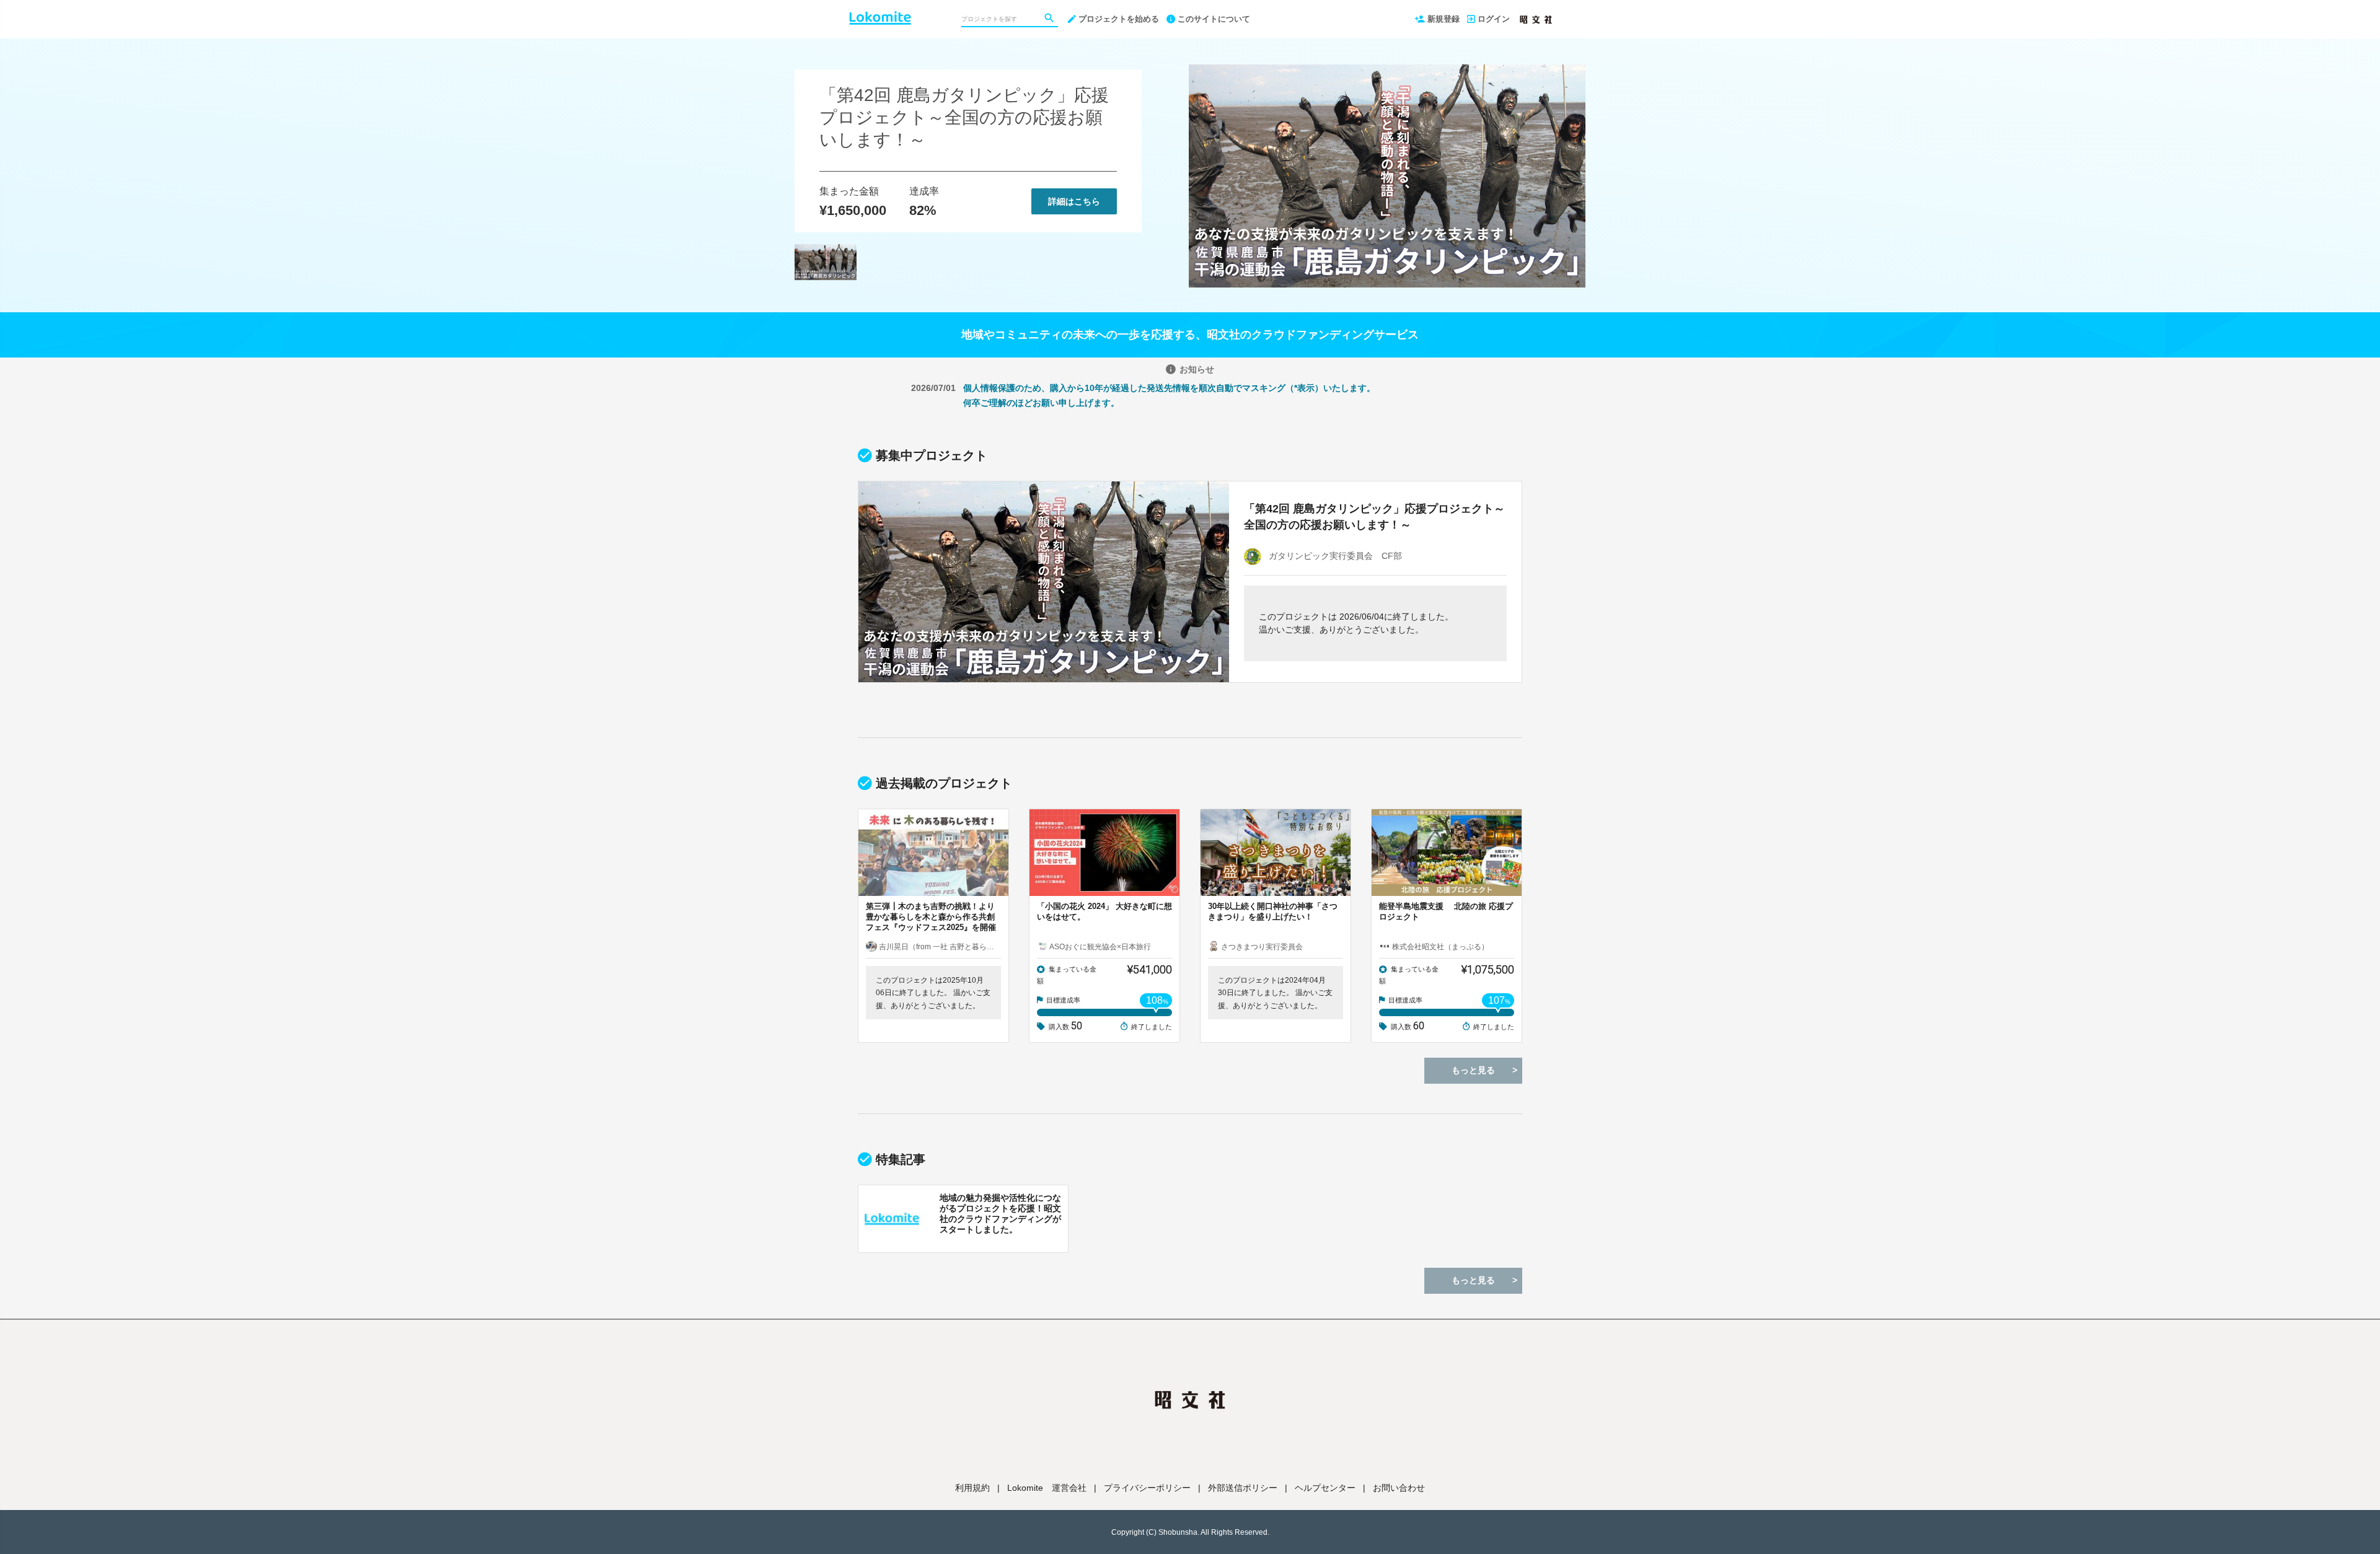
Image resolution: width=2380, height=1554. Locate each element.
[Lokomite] (880, 12)
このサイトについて (1214, 19)
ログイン (1494, 19)
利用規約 (972, 1488)
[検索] (1051, 19)
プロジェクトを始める (1119, 19)
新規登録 (1443, 19)
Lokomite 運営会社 (1047, 1488)
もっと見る (1473, 1070)
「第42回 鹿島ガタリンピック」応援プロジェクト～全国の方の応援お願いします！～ (964, 117)
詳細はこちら (1074, 201)
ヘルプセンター (1325, 1488)
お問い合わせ (1399, 1488)
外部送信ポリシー (1243, 1488)
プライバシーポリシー (1147, 1488)
